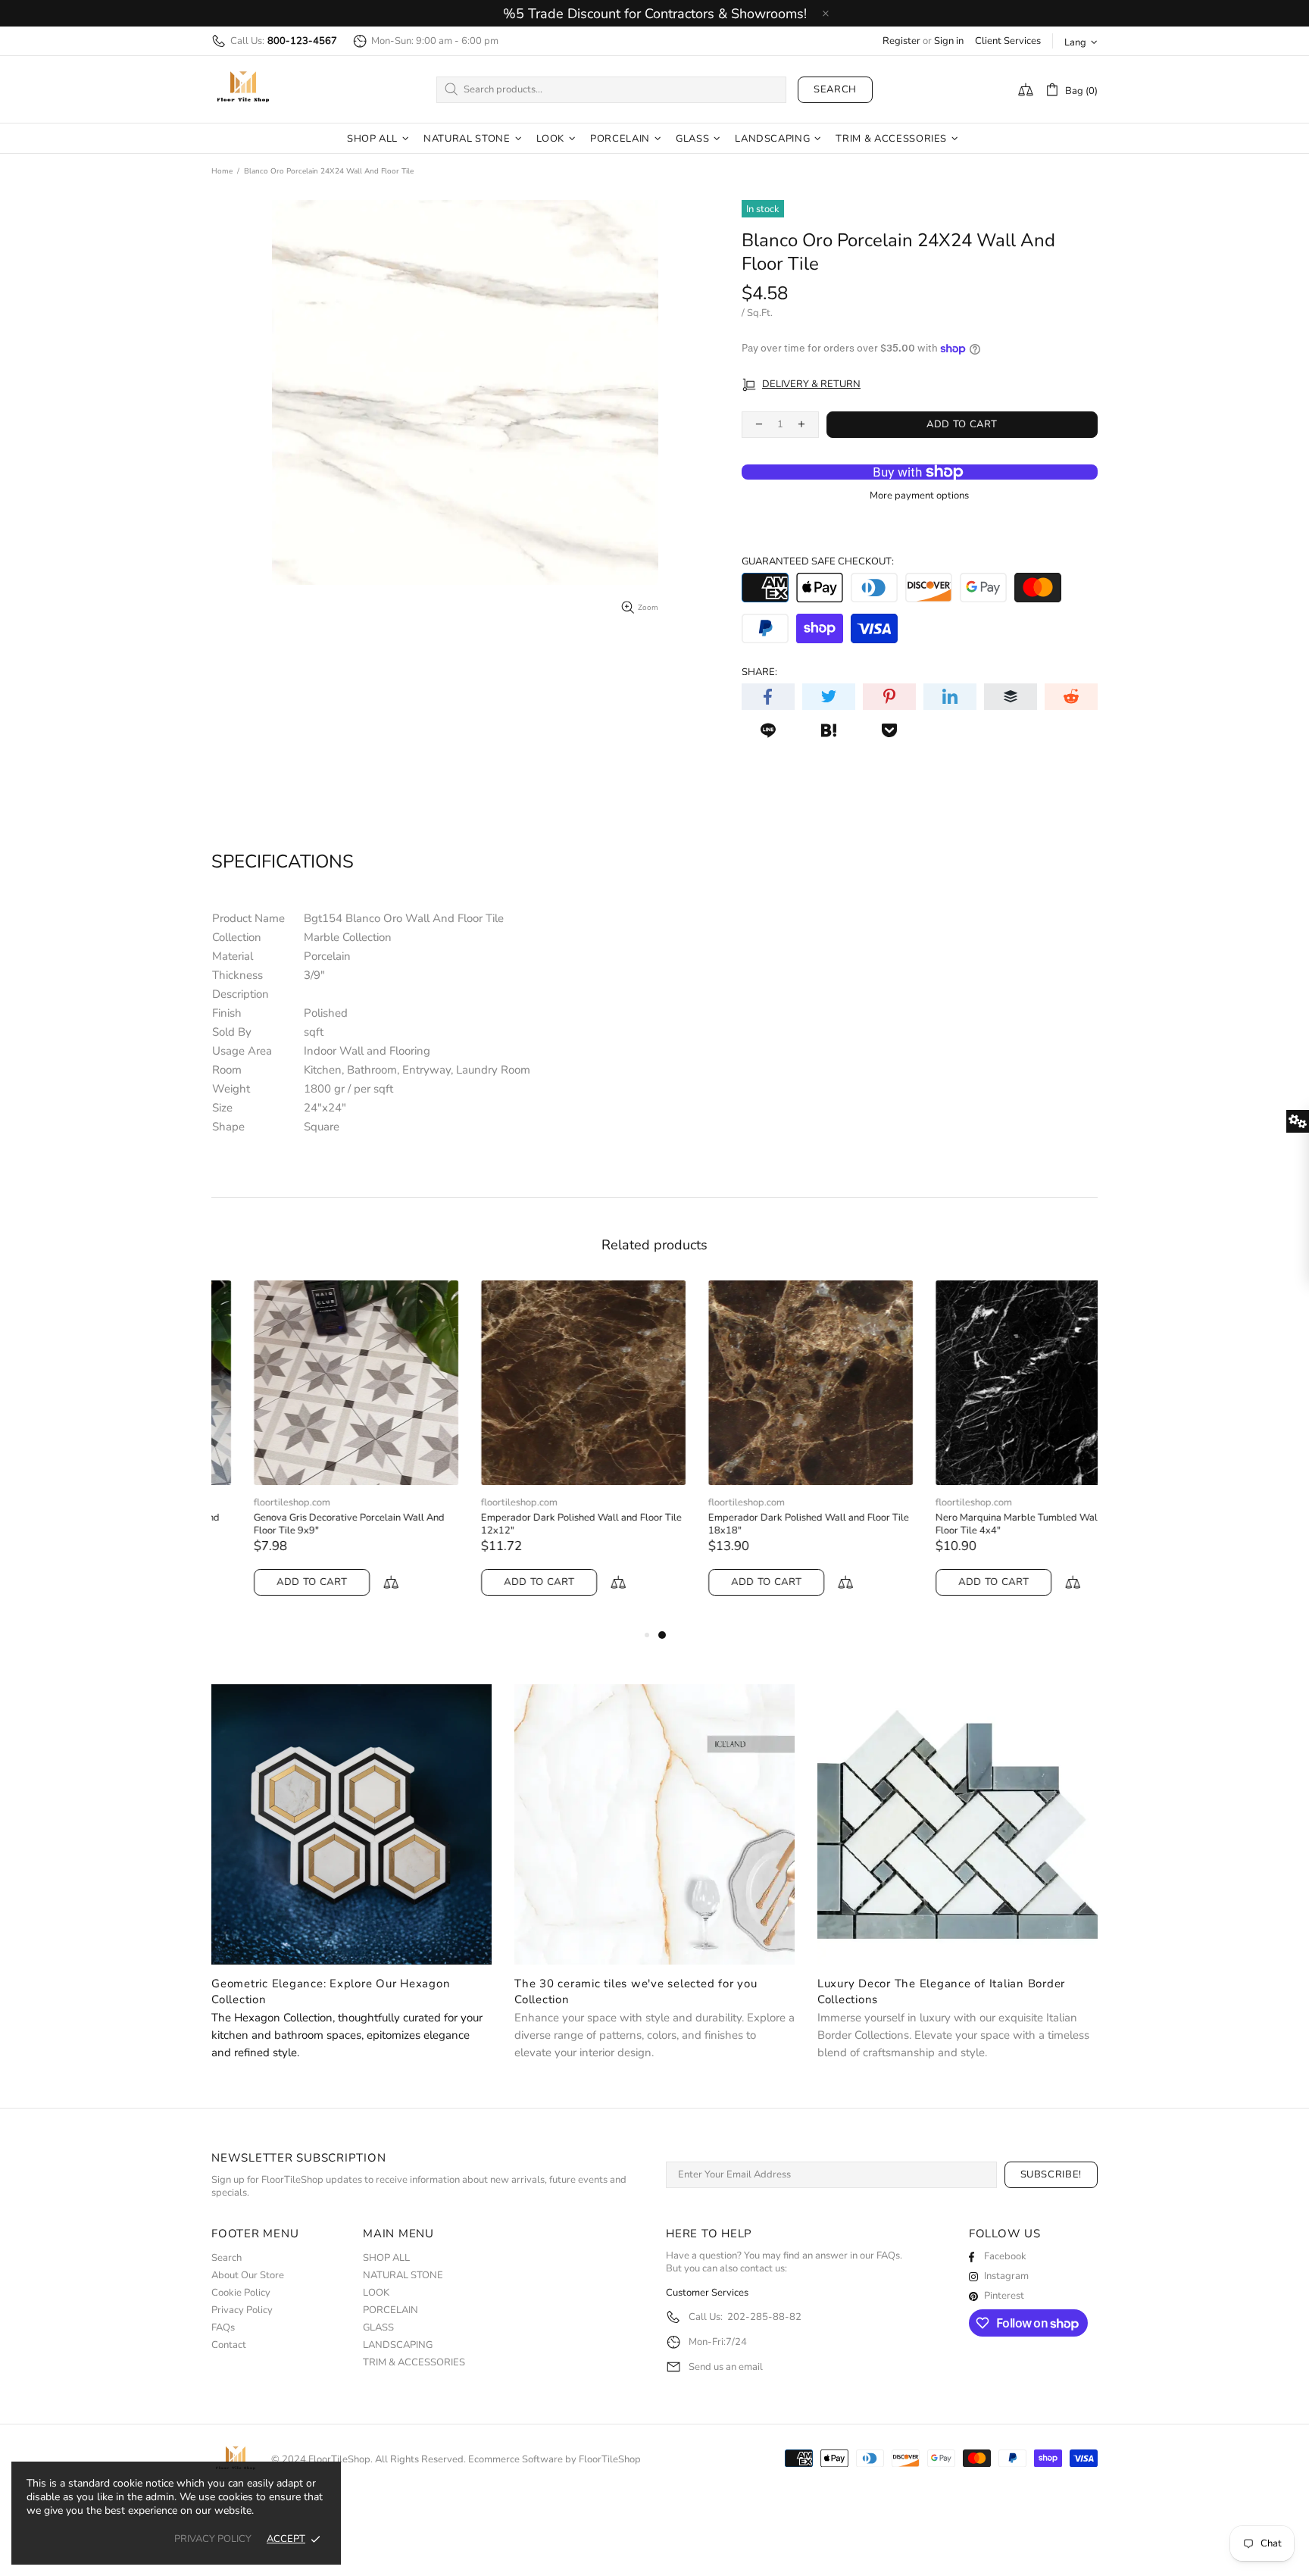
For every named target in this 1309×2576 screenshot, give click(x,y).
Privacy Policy (242, 2310)
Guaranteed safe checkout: (818, 562)
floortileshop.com (250, 1503)
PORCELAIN (391, 2310)
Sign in (949, 41)
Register (901, 41)
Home (222, 171)
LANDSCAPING (398, 2345)
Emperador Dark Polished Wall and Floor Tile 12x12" (539, 1524)
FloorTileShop (610, 2460)
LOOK (376, 2293)
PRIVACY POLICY (213, 2539)
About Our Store (248, 2276)
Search (835, 89)
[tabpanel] (768, 1453)
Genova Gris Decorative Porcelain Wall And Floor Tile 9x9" (307, 1524)
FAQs (223, 2328)
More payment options (919, 496)
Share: (759, 672)
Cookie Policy (241, 2293)
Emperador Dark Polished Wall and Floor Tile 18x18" (766, 1524)
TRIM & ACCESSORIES (414, 2363)
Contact (229, 2345)
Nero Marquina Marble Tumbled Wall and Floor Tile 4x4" (985, 1524)
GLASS (378, 2328)
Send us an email (726, 2367)
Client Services (1008, 41)
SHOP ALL (386, 2258)
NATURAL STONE (403, 2276)
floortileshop (243, 89)
